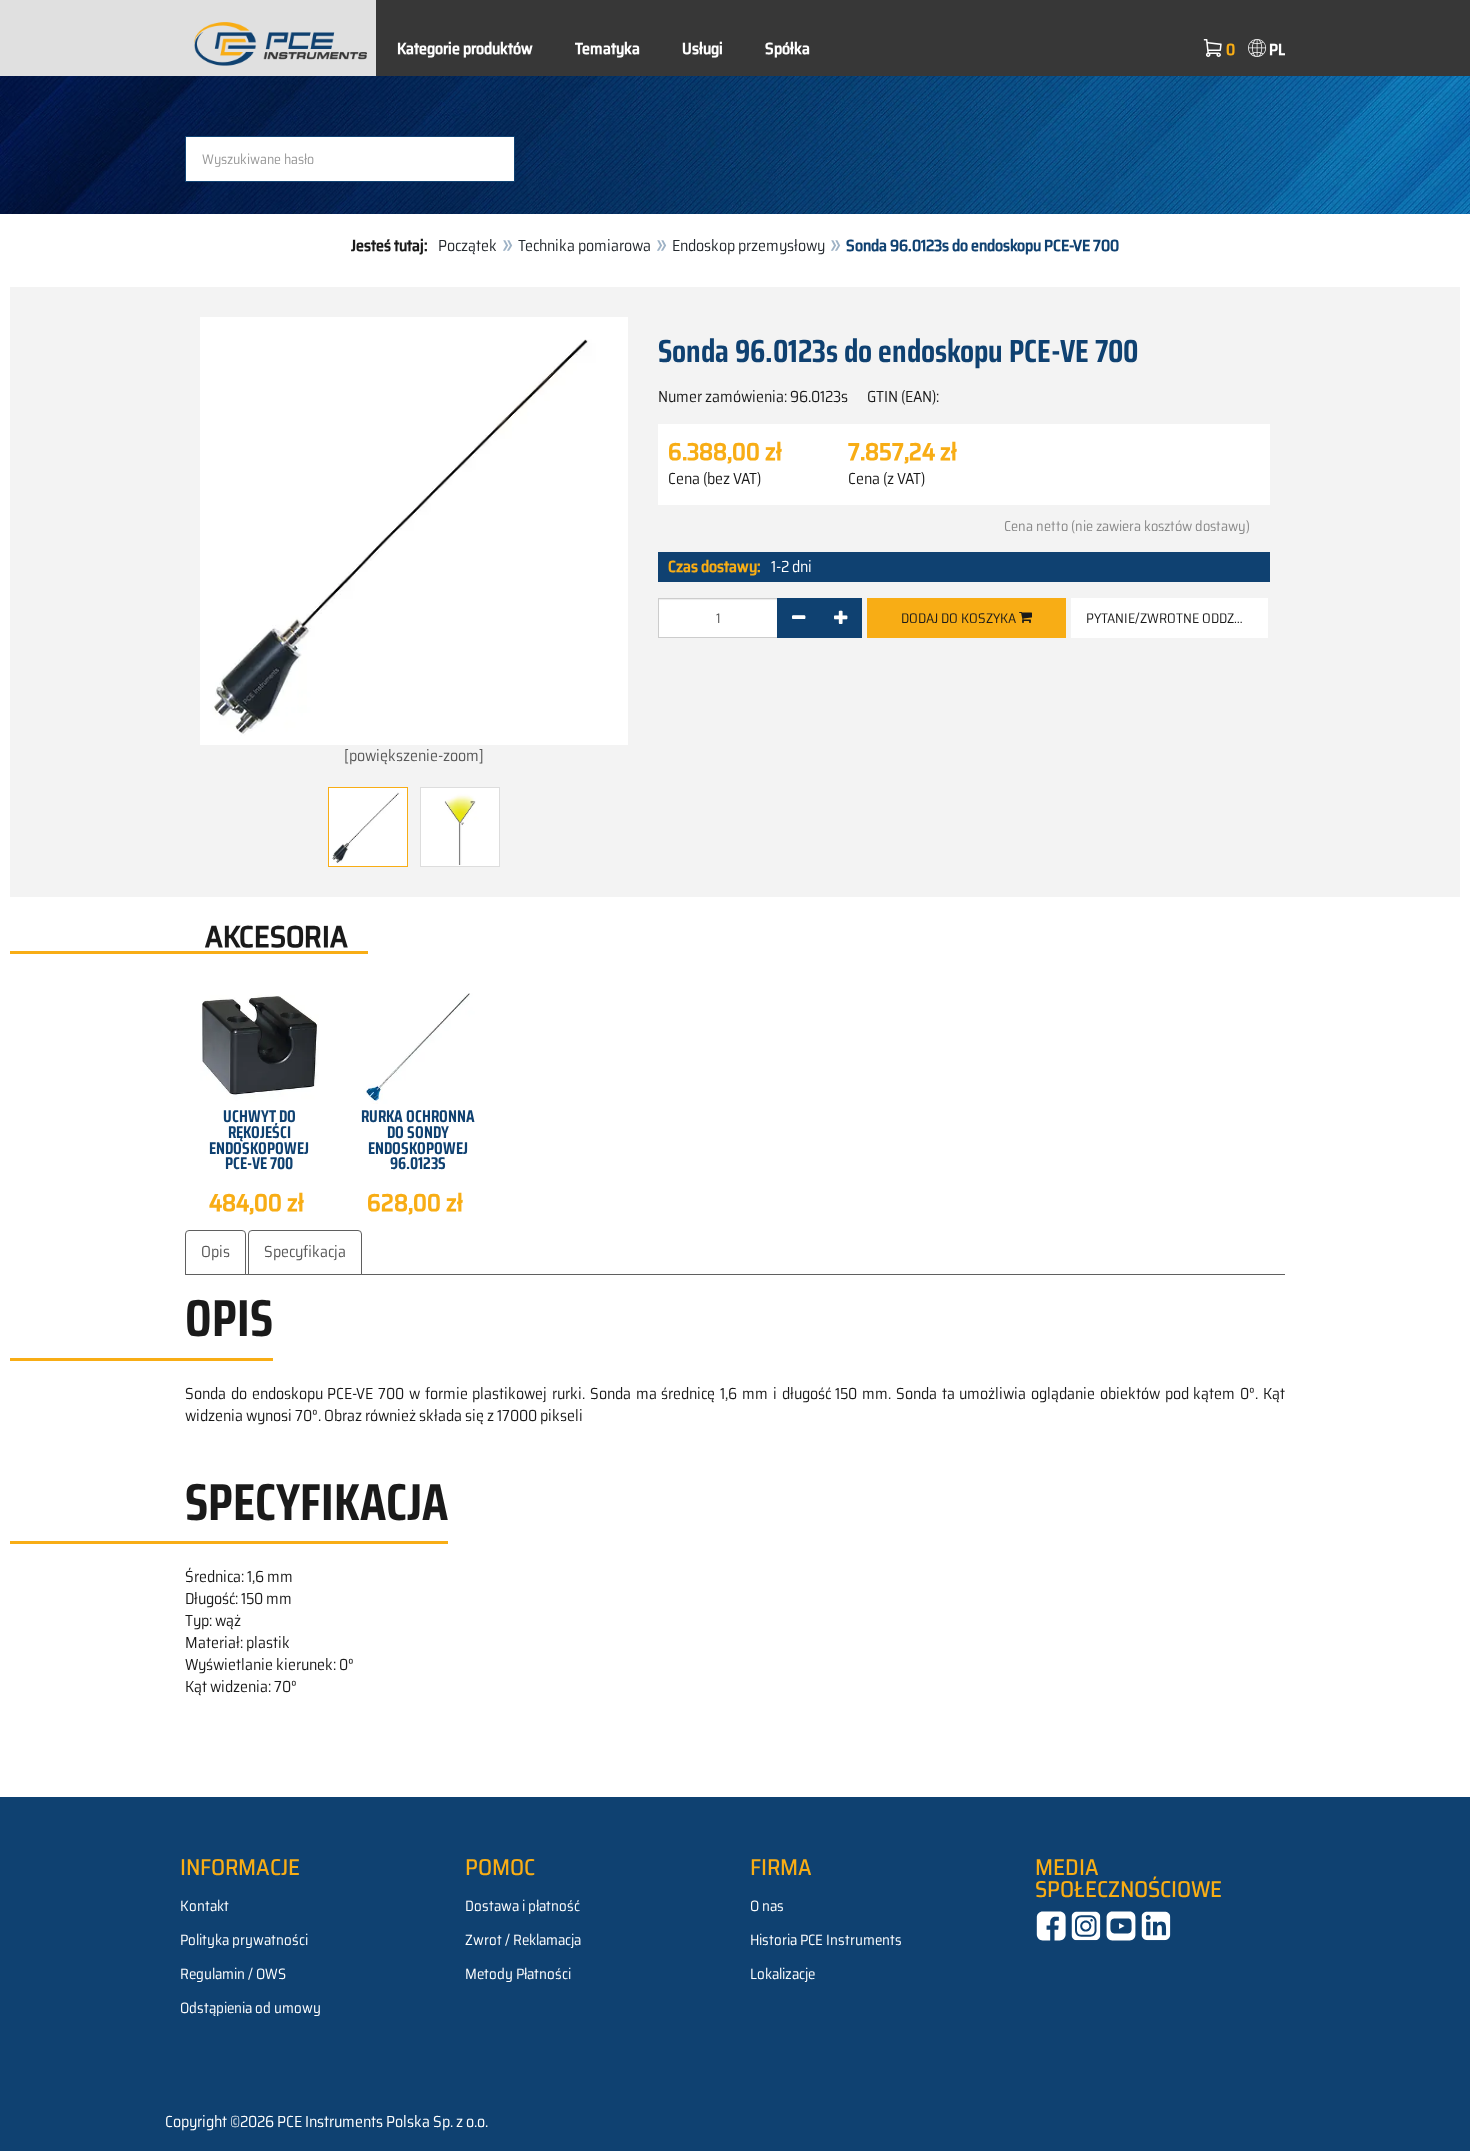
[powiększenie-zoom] (414, 755)
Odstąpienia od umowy (250, 2008)
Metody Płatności (518, 1974)
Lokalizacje (782, 1974)
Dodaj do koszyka (960, 618)
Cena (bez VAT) (714, 479)
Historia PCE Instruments (826, 1940)
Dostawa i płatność (522, 1906)
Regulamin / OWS (233, 1974)
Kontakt (204, 1906)
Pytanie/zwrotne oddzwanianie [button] (1177, 618)
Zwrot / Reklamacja (523, 1940)
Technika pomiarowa (584, 245)
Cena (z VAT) (886, 479)
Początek (467, 245)
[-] (798, 618)
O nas (767, 1906)
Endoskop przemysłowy (748, 245)
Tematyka (607, 48)
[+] (840, 618)
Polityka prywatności (244, 1940)
